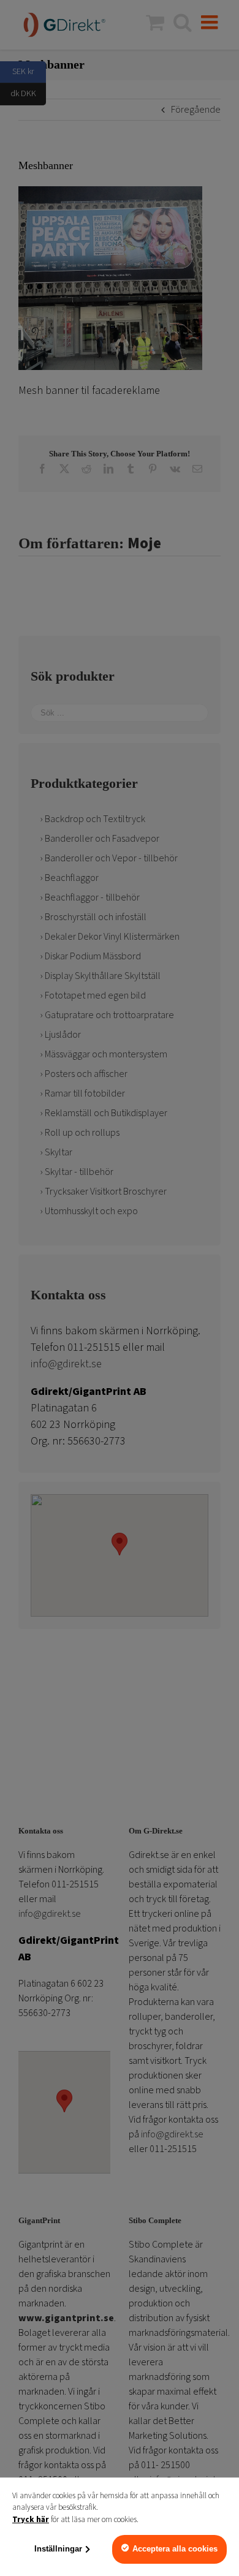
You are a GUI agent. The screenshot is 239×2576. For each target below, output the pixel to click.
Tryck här (31, 2520)
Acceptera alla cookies (175, 2549)
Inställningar (58, 2549)
